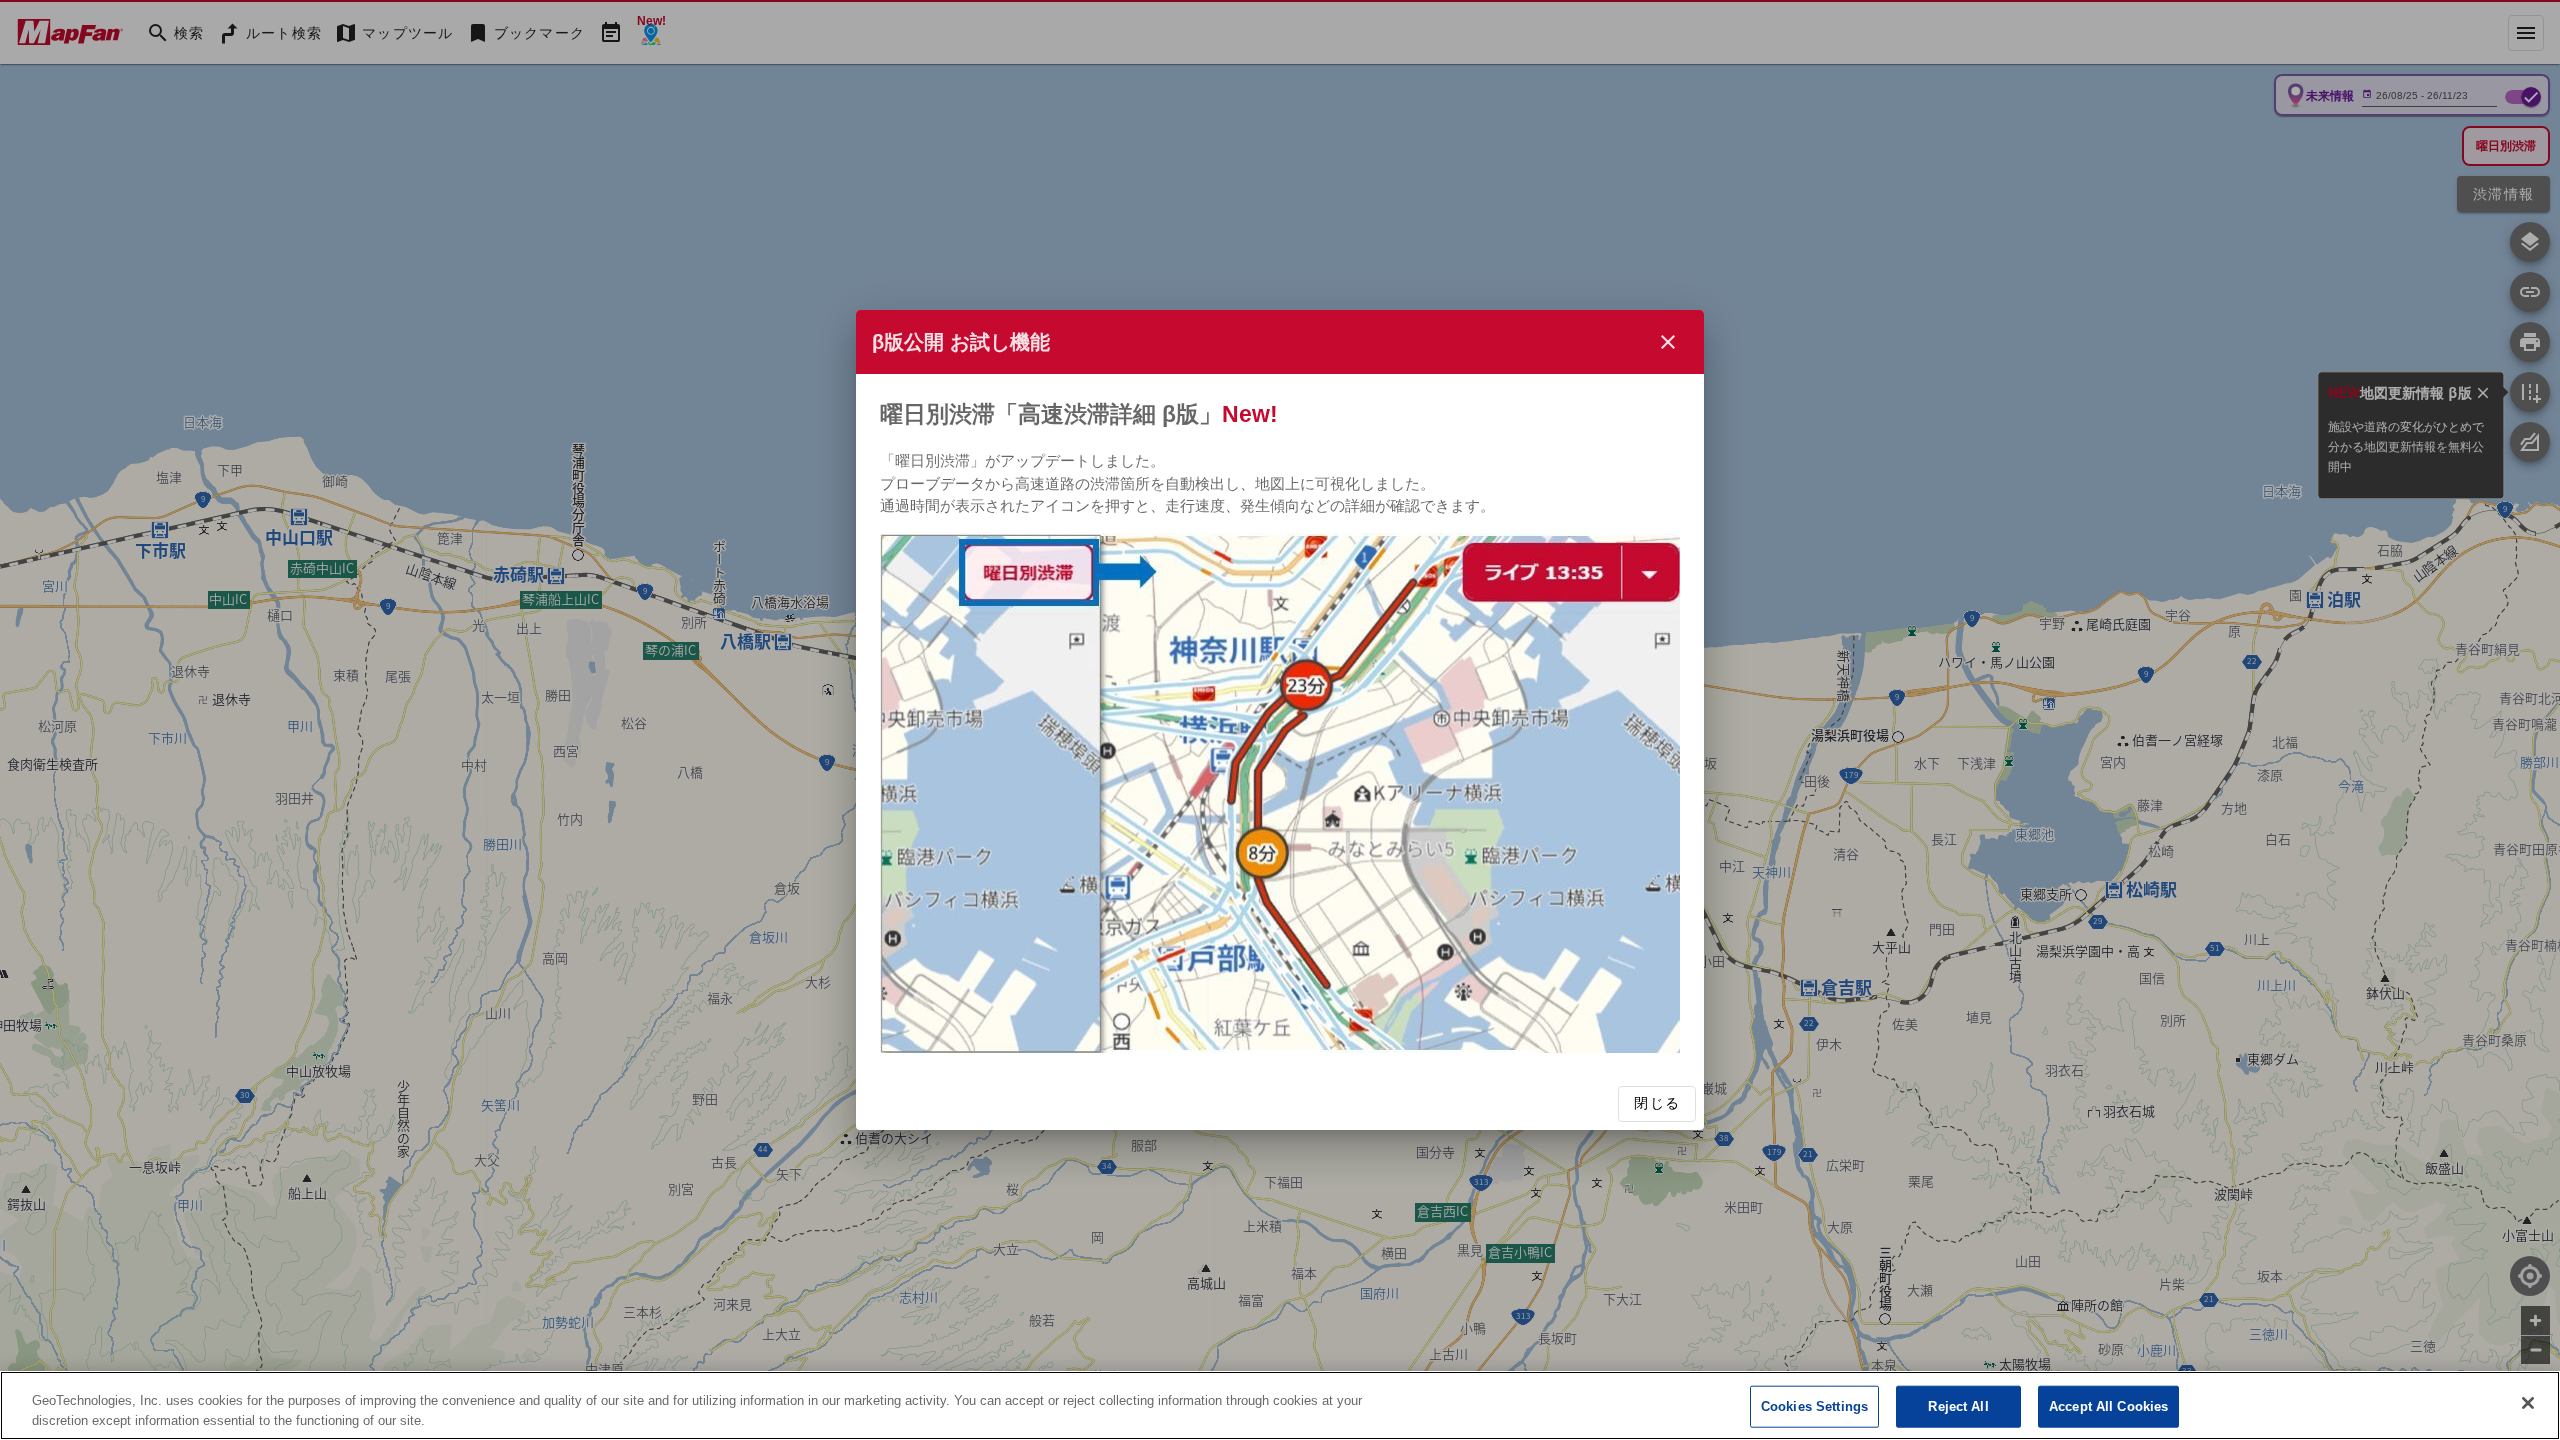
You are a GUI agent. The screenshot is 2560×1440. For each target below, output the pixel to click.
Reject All (1958, 1406)
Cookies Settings (1814, 1406)
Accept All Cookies (2108, 1406)
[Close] (2528, 1403)
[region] (1280, 1405)
